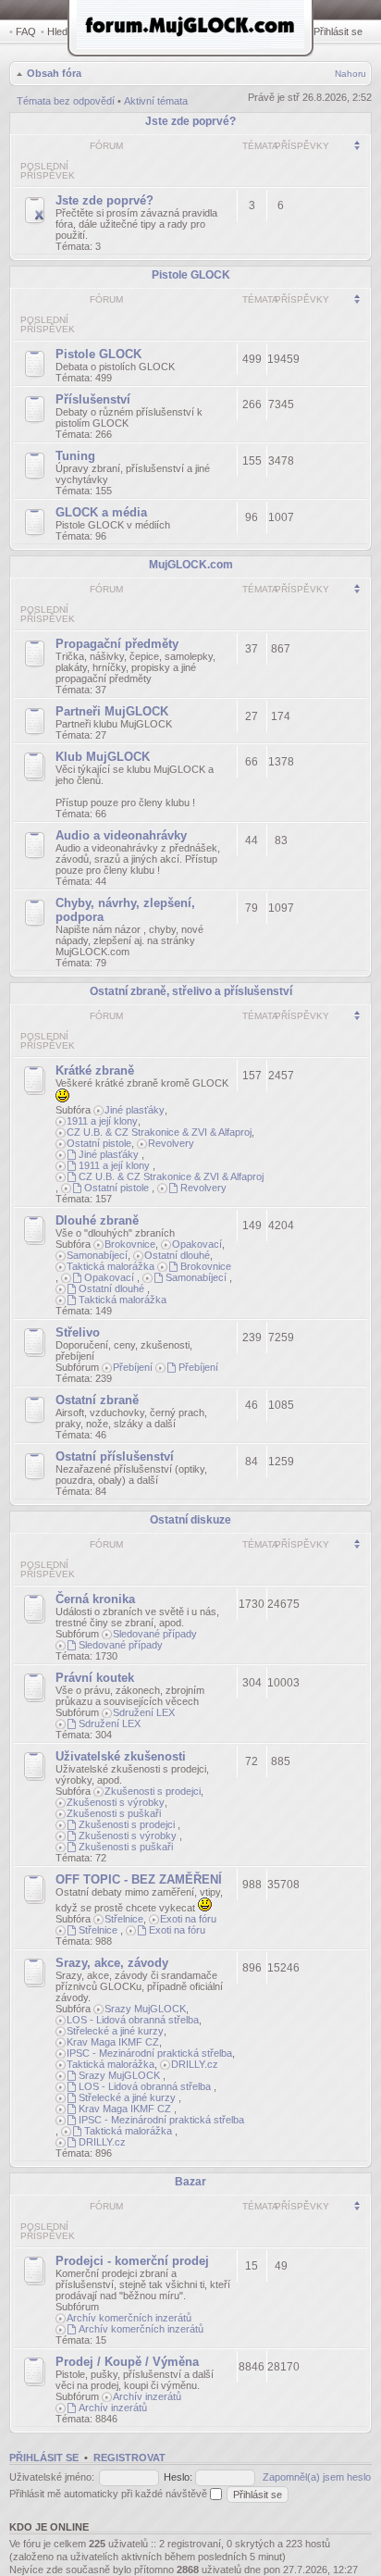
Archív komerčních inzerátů (129, 2318)
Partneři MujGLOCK (112, 711)
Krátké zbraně (95, 1070)
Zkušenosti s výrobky (116, 1802)
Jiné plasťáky (135, 1110)
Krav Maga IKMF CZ (113, 2042)
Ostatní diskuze (190, 1520)
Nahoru (350, 74)
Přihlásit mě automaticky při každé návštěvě (110, 2494)
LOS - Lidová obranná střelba (133, 2020)
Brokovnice (130, 1244)
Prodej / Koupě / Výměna (127, 2362)
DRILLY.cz (195, 2064)
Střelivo (78, 1332)
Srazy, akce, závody (112, 1963)
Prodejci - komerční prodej (132, 2261)
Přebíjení (133, 1367)
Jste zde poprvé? (190, 121)
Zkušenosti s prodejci (153, 1791)
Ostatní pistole (99, 1143)
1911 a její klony (102, 1121)
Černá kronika (95, 1599)
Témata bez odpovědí (66, 101)
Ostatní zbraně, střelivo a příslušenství (191, 991)
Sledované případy (155, 1634)
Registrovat (129, 2458)
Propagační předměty (117, 644)
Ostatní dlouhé (177, 1255)
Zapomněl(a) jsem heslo (317, 2477)
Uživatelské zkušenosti (121, 1756)
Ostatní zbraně (97, 1400)
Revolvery (171, 1143)
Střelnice (124, 1919)
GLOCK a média (101, 512)
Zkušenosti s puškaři (114, 1813)
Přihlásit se (338, 31)
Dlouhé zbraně (97, 1220)
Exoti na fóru (188, 1919)
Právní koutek (95, 1678)
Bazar (190, 2182)
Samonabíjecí (97, 1255)
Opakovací (197, 1244)
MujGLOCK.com (191, 565)
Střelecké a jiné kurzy (115, 2031)
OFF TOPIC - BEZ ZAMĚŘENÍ (139, 1879)
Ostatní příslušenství (115, 1456)
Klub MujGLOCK (103, 757)
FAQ (26, 31)
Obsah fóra (54, 73)
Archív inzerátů (147, 2396)
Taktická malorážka (111, 1266)
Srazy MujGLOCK (145, 2009)
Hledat (61, 31)
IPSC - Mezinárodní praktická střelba (149, 2053)
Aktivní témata (156, 101)
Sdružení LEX (144, 1712)
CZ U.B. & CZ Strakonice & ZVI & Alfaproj (159, 1132)
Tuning (75, 456)
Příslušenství (93, 399)
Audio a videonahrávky (121, 835)
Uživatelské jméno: (52, 2477)
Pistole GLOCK (191, 275)
